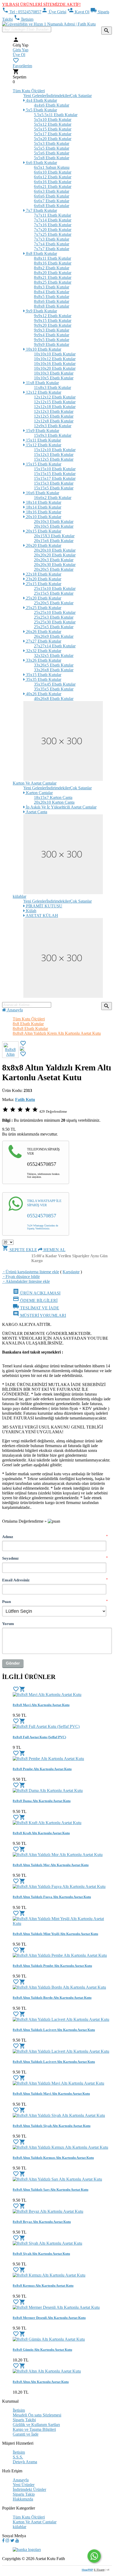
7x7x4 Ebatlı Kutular (52, 244)
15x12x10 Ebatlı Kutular (55, 450)
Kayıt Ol (78, 12)
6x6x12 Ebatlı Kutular (53, 177)
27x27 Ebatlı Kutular (43, 641)
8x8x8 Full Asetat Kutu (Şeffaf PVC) (39, 1737)
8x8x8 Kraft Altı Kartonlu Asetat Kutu (41, 1833)
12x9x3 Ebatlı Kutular (53, 426)
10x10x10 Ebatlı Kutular (55, 354)
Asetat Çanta (36, 812)
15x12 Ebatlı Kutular (43, 445)
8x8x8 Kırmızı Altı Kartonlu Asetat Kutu (43, 2286)
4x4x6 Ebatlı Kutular (52, 105)
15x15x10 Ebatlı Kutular (55, 469)
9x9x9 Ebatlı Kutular (52, 344)
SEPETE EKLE (20, 1250)
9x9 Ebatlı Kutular (41, 311)
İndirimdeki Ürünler (29, 2489)
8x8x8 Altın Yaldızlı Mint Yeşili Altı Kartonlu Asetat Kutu (55, 1934)
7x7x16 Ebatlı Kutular (53, 225)
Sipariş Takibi (24, 2420)
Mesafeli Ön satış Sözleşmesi (37, 2415)
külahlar (19, 896)
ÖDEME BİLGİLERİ (35, 1300)
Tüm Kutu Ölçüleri (29, 91)
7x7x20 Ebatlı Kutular (53, 230)
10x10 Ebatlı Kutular (43, 349)
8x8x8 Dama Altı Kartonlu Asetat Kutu (42, 1801)
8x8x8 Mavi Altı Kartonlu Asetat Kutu (41, 1705)
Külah (31, 911)
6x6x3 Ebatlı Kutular (52, 191)
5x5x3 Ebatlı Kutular (52, 143)
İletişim (24, 19)
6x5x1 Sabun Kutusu (52, 167)
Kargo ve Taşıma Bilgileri (34, 2429)
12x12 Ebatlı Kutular (43, 392)
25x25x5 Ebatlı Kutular (54, 627)
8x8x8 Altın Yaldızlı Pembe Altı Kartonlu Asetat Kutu (52, 1966)
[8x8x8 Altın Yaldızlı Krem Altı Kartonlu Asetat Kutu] (22, 1049)
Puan (6, 1601)
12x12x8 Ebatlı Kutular (54, 421)
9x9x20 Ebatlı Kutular (53, 325)
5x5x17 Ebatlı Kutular (53, 134)
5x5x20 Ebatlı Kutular (53, 139)
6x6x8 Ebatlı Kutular (52, 206)
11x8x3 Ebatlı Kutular (52, 388)
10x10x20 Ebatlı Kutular (55, 368)
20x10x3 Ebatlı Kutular (54, 522)
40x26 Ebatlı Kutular (43, 694)
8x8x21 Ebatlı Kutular (53, 277)
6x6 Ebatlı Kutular (41, 163)
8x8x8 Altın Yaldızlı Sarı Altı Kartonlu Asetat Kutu (51, 2190)
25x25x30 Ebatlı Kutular (55, 622)
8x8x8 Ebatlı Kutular (52, 306)
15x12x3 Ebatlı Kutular (54, 455)
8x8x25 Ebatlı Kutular (53, 282)
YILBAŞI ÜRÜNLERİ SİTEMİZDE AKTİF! (41, 4)
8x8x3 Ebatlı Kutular (52, 287)
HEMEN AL (54, 1250)
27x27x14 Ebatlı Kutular (55, 646)
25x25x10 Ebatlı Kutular (55, 612)
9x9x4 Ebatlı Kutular (52, 335)
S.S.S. (18, 2457)
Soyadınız (10, 1558)
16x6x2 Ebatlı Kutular (53, 498)
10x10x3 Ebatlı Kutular (54, 373)
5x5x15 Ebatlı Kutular (53, 129)
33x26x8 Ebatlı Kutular (54, 670)
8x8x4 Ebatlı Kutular (52, 292)
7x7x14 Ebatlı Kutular (53, 220)
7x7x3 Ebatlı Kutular (52, 239)
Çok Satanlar (81, 96)
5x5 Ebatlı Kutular (41, 110)
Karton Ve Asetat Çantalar (35, 783)
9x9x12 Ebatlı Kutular (53, 316)
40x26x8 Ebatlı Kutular (54, 699)
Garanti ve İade (26, 2434)
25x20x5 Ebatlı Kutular (54, 603)
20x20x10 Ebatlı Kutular (55, 550)
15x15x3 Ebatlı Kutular (54, 483)
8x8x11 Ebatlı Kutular (52, 258)
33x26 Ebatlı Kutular (43, 660)
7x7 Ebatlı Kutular (41, 210)
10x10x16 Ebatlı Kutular (55, 364)
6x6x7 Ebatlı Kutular (52, 201)
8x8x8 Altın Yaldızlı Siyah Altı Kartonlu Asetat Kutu (52, 2126)
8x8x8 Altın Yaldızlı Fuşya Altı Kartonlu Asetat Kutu (52, 1897)
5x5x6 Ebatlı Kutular (52, 153)
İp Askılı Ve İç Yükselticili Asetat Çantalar (61, 807)
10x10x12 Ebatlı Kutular (55, 359)
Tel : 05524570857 (22, 12)
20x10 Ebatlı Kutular (43, 517)
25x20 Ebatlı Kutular (43, 598)
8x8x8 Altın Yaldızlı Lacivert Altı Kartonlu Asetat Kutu (54, 2030)
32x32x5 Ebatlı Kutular (54, 655)
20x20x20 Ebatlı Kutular (55, 555)
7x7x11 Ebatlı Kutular (52, 215)
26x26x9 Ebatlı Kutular (54, 636)
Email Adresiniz (16, 1580)
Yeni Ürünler (24, 2485)
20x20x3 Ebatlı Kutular (54, 560)
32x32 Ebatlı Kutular (43, 651)
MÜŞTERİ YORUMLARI (39, 1315)
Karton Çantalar (39, 793)
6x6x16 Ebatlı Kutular (53, 182)
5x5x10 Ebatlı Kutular (53, 120)
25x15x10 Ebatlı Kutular (55, 588)
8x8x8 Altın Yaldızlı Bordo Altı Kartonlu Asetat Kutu (52, 1998)
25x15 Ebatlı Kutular (43, 584)
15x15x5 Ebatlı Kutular (54, 488)
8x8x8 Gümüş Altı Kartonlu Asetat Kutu (42, 2350)
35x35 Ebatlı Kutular (43, 679)
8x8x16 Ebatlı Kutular (53, 263)
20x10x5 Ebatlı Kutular (54, 526)
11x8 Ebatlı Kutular (42, 383)
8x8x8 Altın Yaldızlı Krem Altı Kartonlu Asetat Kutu (57, 1033)
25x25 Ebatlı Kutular (43, 608)
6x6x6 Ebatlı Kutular (52, 196)
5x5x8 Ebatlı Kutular (52, 158)
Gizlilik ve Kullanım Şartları (36, 2425)
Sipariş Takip (24, 2494)
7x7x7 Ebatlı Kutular (52, 249)
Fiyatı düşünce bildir (21, 1277)
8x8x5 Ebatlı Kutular (52, 297)
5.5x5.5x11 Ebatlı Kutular (56, 115)
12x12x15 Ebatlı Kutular (55, 402)
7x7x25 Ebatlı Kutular (53, 234)
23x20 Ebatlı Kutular (43, 579)
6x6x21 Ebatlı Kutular (53, 187)
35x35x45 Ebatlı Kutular (55, 684)
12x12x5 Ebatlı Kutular (54, 416)
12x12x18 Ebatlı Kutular (55, 407)
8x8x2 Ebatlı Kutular (52, 268)
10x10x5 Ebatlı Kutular (54, 378)
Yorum (8, 1624)
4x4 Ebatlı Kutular (41, 100)
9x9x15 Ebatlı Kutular (53, 321)
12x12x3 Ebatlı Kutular (54, 411)
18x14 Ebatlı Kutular (43, 502)
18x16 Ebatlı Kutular (43, 512)
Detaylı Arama (25, 2462)
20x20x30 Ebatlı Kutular (55, 565)
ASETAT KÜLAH (41, 916)
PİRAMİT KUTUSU (44, 906)
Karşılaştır (71, 1272)
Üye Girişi (54, 12)
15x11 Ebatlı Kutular (43, 440)
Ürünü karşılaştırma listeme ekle (31, 1272)
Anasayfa (14, 1010)
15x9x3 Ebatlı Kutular (53, 435)
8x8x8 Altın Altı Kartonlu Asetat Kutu (41, 2382)
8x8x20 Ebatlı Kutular (53, 273)
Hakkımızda (23, 2499)
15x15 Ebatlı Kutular (43, 464)
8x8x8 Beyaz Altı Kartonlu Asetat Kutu (42, 2222)
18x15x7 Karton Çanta (53, 797)
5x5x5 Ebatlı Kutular (52, 148)
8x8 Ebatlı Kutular (41, 254)
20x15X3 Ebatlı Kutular (54, 536)
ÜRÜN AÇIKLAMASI (37, 1293)
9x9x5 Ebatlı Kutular (52, 340)
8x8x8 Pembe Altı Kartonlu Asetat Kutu (42, 1769)
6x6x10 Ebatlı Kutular (53, 172)
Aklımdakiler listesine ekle (26, 1281)
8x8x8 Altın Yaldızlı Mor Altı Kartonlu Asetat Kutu (51, 1865)
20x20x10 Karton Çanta (54, 802)
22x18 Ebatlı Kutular (43, 574)
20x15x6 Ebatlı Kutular (54, 541)
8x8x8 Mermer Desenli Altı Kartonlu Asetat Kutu (49, 2318)
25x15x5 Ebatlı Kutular (54, 593)
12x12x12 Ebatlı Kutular (55, 397)
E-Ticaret (99, 2570)
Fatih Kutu (25, 1099)
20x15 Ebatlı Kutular (43, 531)
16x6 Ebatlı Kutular (42, 493)
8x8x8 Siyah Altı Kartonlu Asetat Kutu (41, 2254)
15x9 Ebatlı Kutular (42, 431)
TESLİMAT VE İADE (36, 1308)
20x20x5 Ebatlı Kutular (54, 569)
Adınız (8, 1537)
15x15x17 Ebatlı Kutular (55, 478)
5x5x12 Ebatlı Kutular (53, 124)
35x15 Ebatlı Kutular (43, 675)
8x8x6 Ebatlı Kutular (52, 301)
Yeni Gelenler (35, 96)
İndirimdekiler (58, 96)
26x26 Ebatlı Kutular (43, 632)
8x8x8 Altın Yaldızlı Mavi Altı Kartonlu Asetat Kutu (51, 2094)
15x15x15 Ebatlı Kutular (55, 474)
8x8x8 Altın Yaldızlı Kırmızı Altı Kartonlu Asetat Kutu (53, 2158)
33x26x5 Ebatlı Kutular (54, 665)
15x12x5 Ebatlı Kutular (54, 459)
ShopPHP (87, 2570)
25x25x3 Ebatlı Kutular (54, 617)
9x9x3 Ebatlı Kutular (52, 330)
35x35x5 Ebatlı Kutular (54, 689)
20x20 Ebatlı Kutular (43, 545)
